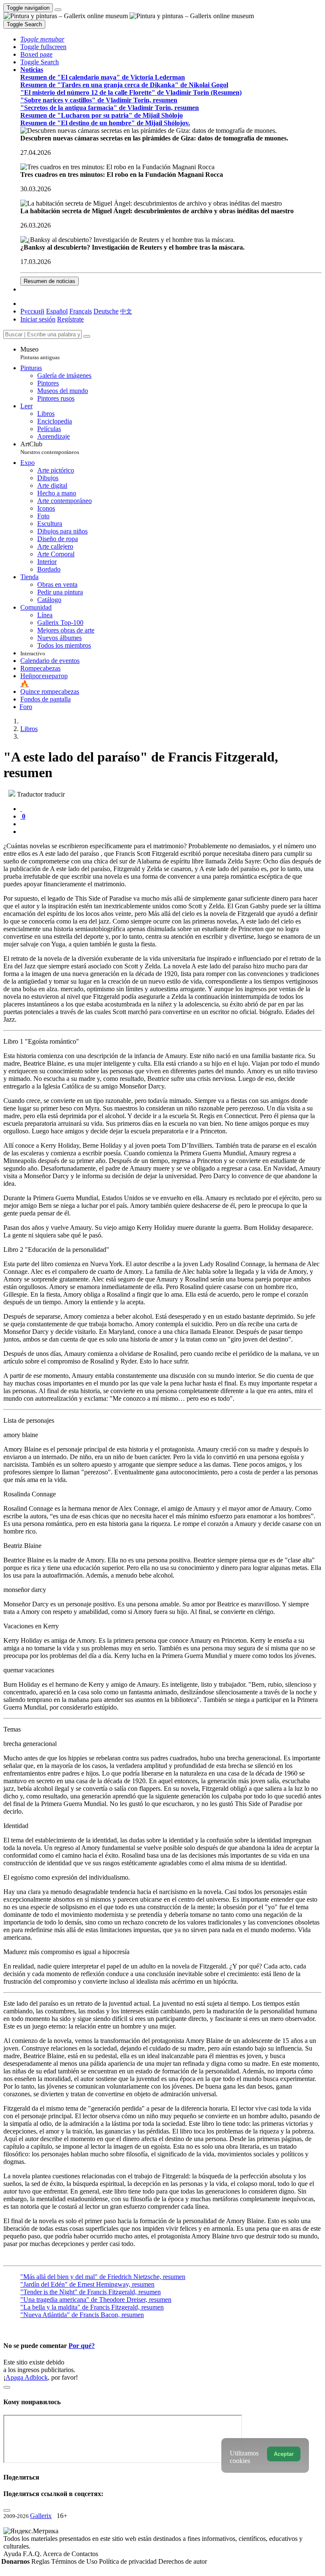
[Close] (87, 336)
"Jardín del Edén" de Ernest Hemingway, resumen (87, 2284)
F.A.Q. (33, 2554)
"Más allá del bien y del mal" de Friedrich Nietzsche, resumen (103, 2277)
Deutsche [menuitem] (106, 311)
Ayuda (13, 2554)
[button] (42, 39)
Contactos (85, 2554)
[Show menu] (58, 10)
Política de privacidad (129, 2561)
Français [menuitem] (81, 311)
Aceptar (284, 2454)
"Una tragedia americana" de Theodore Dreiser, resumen (96, 2300)
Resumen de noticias (50, 281)
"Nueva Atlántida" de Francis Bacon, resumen (82, 2315)
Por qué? (82, 2346)
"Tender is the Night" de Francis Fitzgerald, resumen (91, 2292)
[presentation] (171, 824)
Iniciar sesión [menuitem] (38, 319)
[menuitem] (126, 311)
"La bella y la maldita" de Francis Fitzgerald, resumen (92, 2307)
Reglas (41, 2561)
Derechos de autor (183, 2561)
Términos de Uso (75, 2561)
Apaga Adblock (27, 2377)
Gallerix (41, 2516)
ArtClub (50, 448)
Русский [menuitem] (32, 311)
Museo (40, 353)
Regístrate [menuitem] (70, 319)
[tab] (21, 809)
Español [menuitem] (57, 311)
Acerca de (57, 2554)
